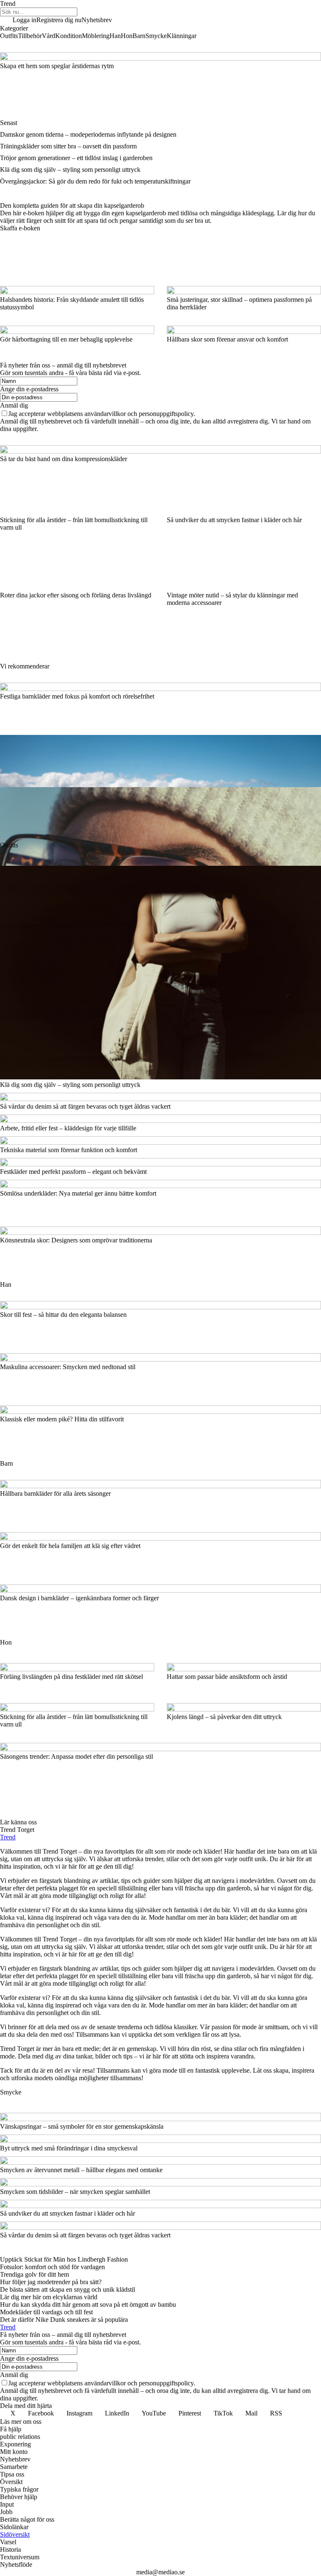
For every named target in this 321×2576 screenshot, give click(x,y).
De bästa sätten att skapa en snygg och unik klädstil (68, 2289)
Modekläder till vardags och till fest (46, 2312)
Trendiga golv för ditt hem (34, 2274)
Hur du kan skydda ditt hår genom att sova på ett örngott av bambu (88, 2304)
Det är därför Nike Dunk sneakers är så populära (64, 2320)
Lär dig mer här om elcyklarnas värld (49, 2297)
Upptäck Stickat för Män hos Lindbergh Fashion (64, 2259)
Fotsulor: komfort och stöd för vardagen (52, 2267)
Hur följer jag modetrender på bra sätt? (51, 2282)
